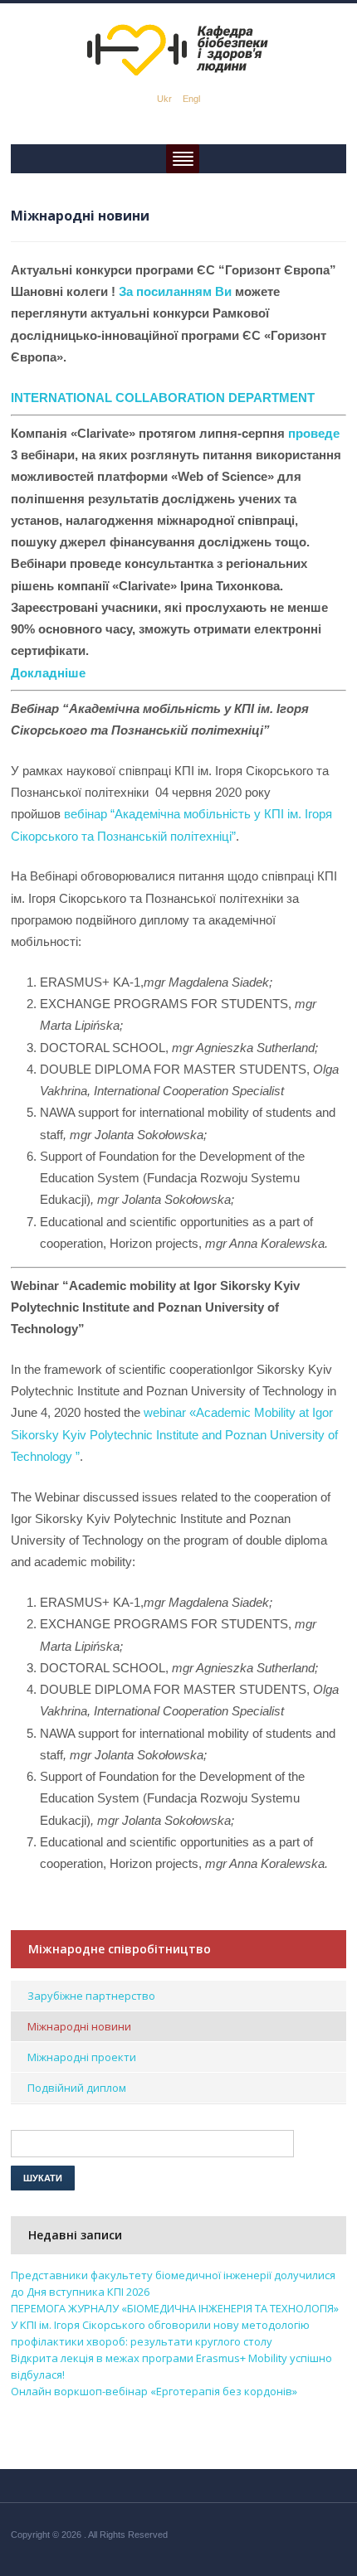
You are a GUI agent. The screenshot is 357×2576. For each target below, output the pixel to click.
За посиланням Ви (175, 291)
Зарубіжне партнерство (91, 1996)
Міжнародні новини (79, 2026)
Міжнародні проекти (82, 2057)
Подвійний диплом (77, 2088)
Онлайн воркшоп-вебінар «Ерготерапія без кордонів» (154, 2391)
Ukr (164, 99)
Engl (191, 99)
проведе (314, 433)
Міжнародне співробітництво (120, 1949)
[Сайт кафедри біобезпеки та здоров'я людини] (178, 49)
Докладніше (48, 673)
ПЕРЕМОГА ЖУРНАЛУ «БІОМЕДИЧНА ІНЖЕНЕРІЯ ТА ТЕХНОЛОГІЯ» (175, 2308)
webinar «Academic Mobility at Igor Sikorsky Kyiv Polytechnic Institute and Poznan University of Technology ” (174, 1434)
